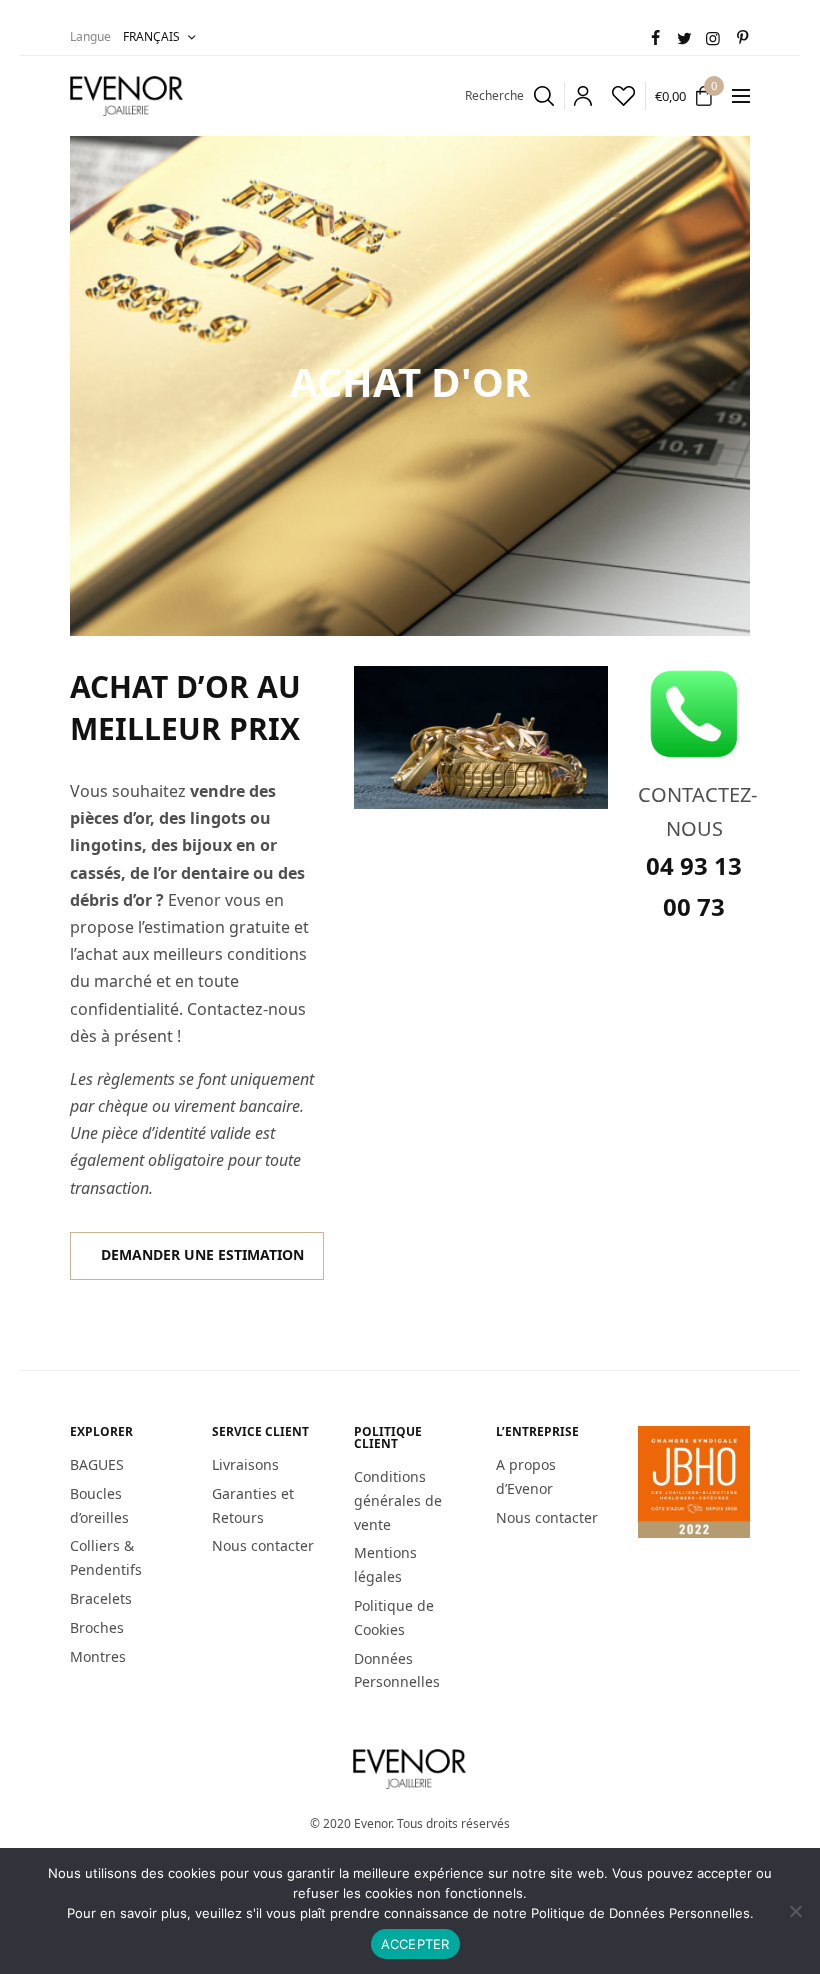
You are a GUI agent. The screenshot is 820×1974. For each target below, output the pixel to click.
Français (151, 36)
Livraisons (245, 1464)
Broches (97, 1627)
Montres (98, 1655)
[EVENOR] (127, 96)
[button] (197, 1256)
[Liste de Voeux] (618, 96)
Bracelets (101, 1598)
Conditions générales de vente (398, 1500)
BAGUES (97, 1464)
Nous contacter (263, 1545)
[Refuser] (795, 1911)
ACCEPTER (415, 1944)
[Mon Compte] (578, 96)
